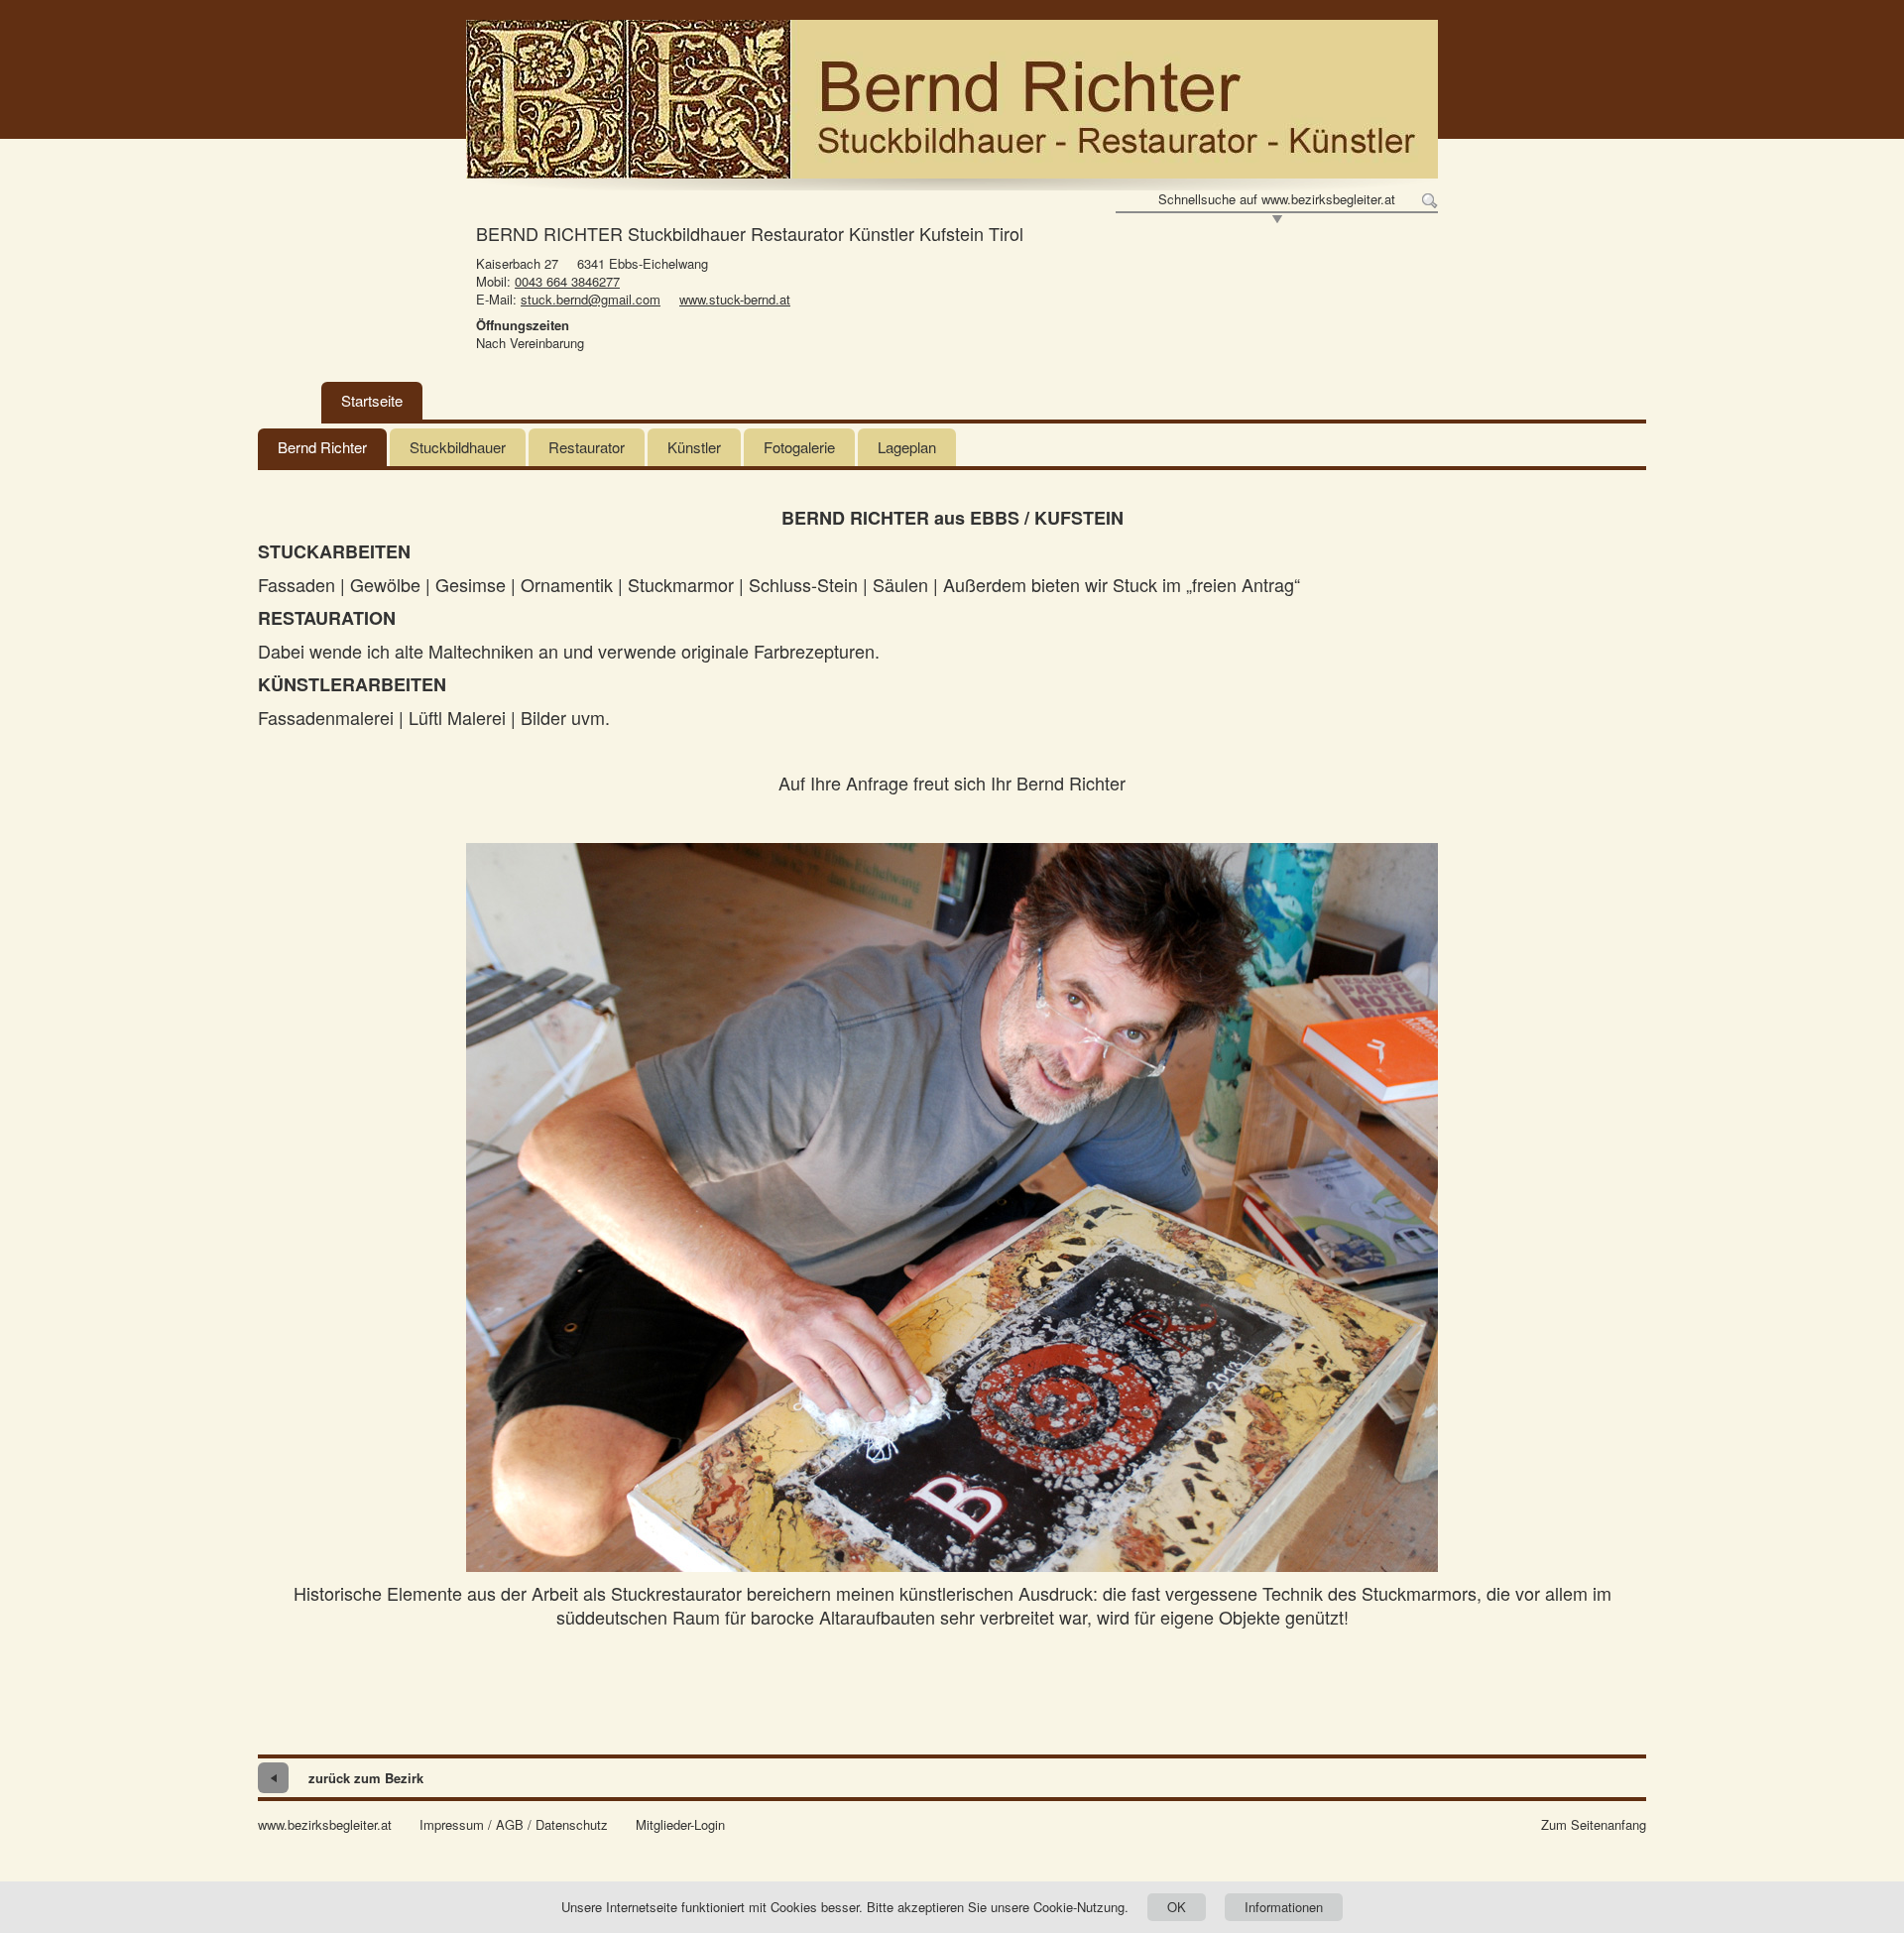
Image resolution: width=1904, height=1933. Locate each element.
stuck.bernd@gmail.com (591, 299)
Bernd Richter (322, 447)
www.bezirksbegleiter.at (325, 1825)
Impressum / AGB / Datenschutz (514, 1825)
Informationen (1284, 1907)
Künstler (694, 447)
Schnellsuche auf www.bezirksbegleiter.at (1277, 199)
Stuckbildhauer (458, 447)
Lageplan (907, 447)
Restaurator (587, 447)
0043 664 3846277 (567, 281)
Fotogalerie (799, 447)
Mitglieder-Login (680, 1825)
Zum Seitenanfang (1594, 1825)
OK (1177, 1907)
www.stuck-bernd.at (735, 299)
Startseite (372, 400)
